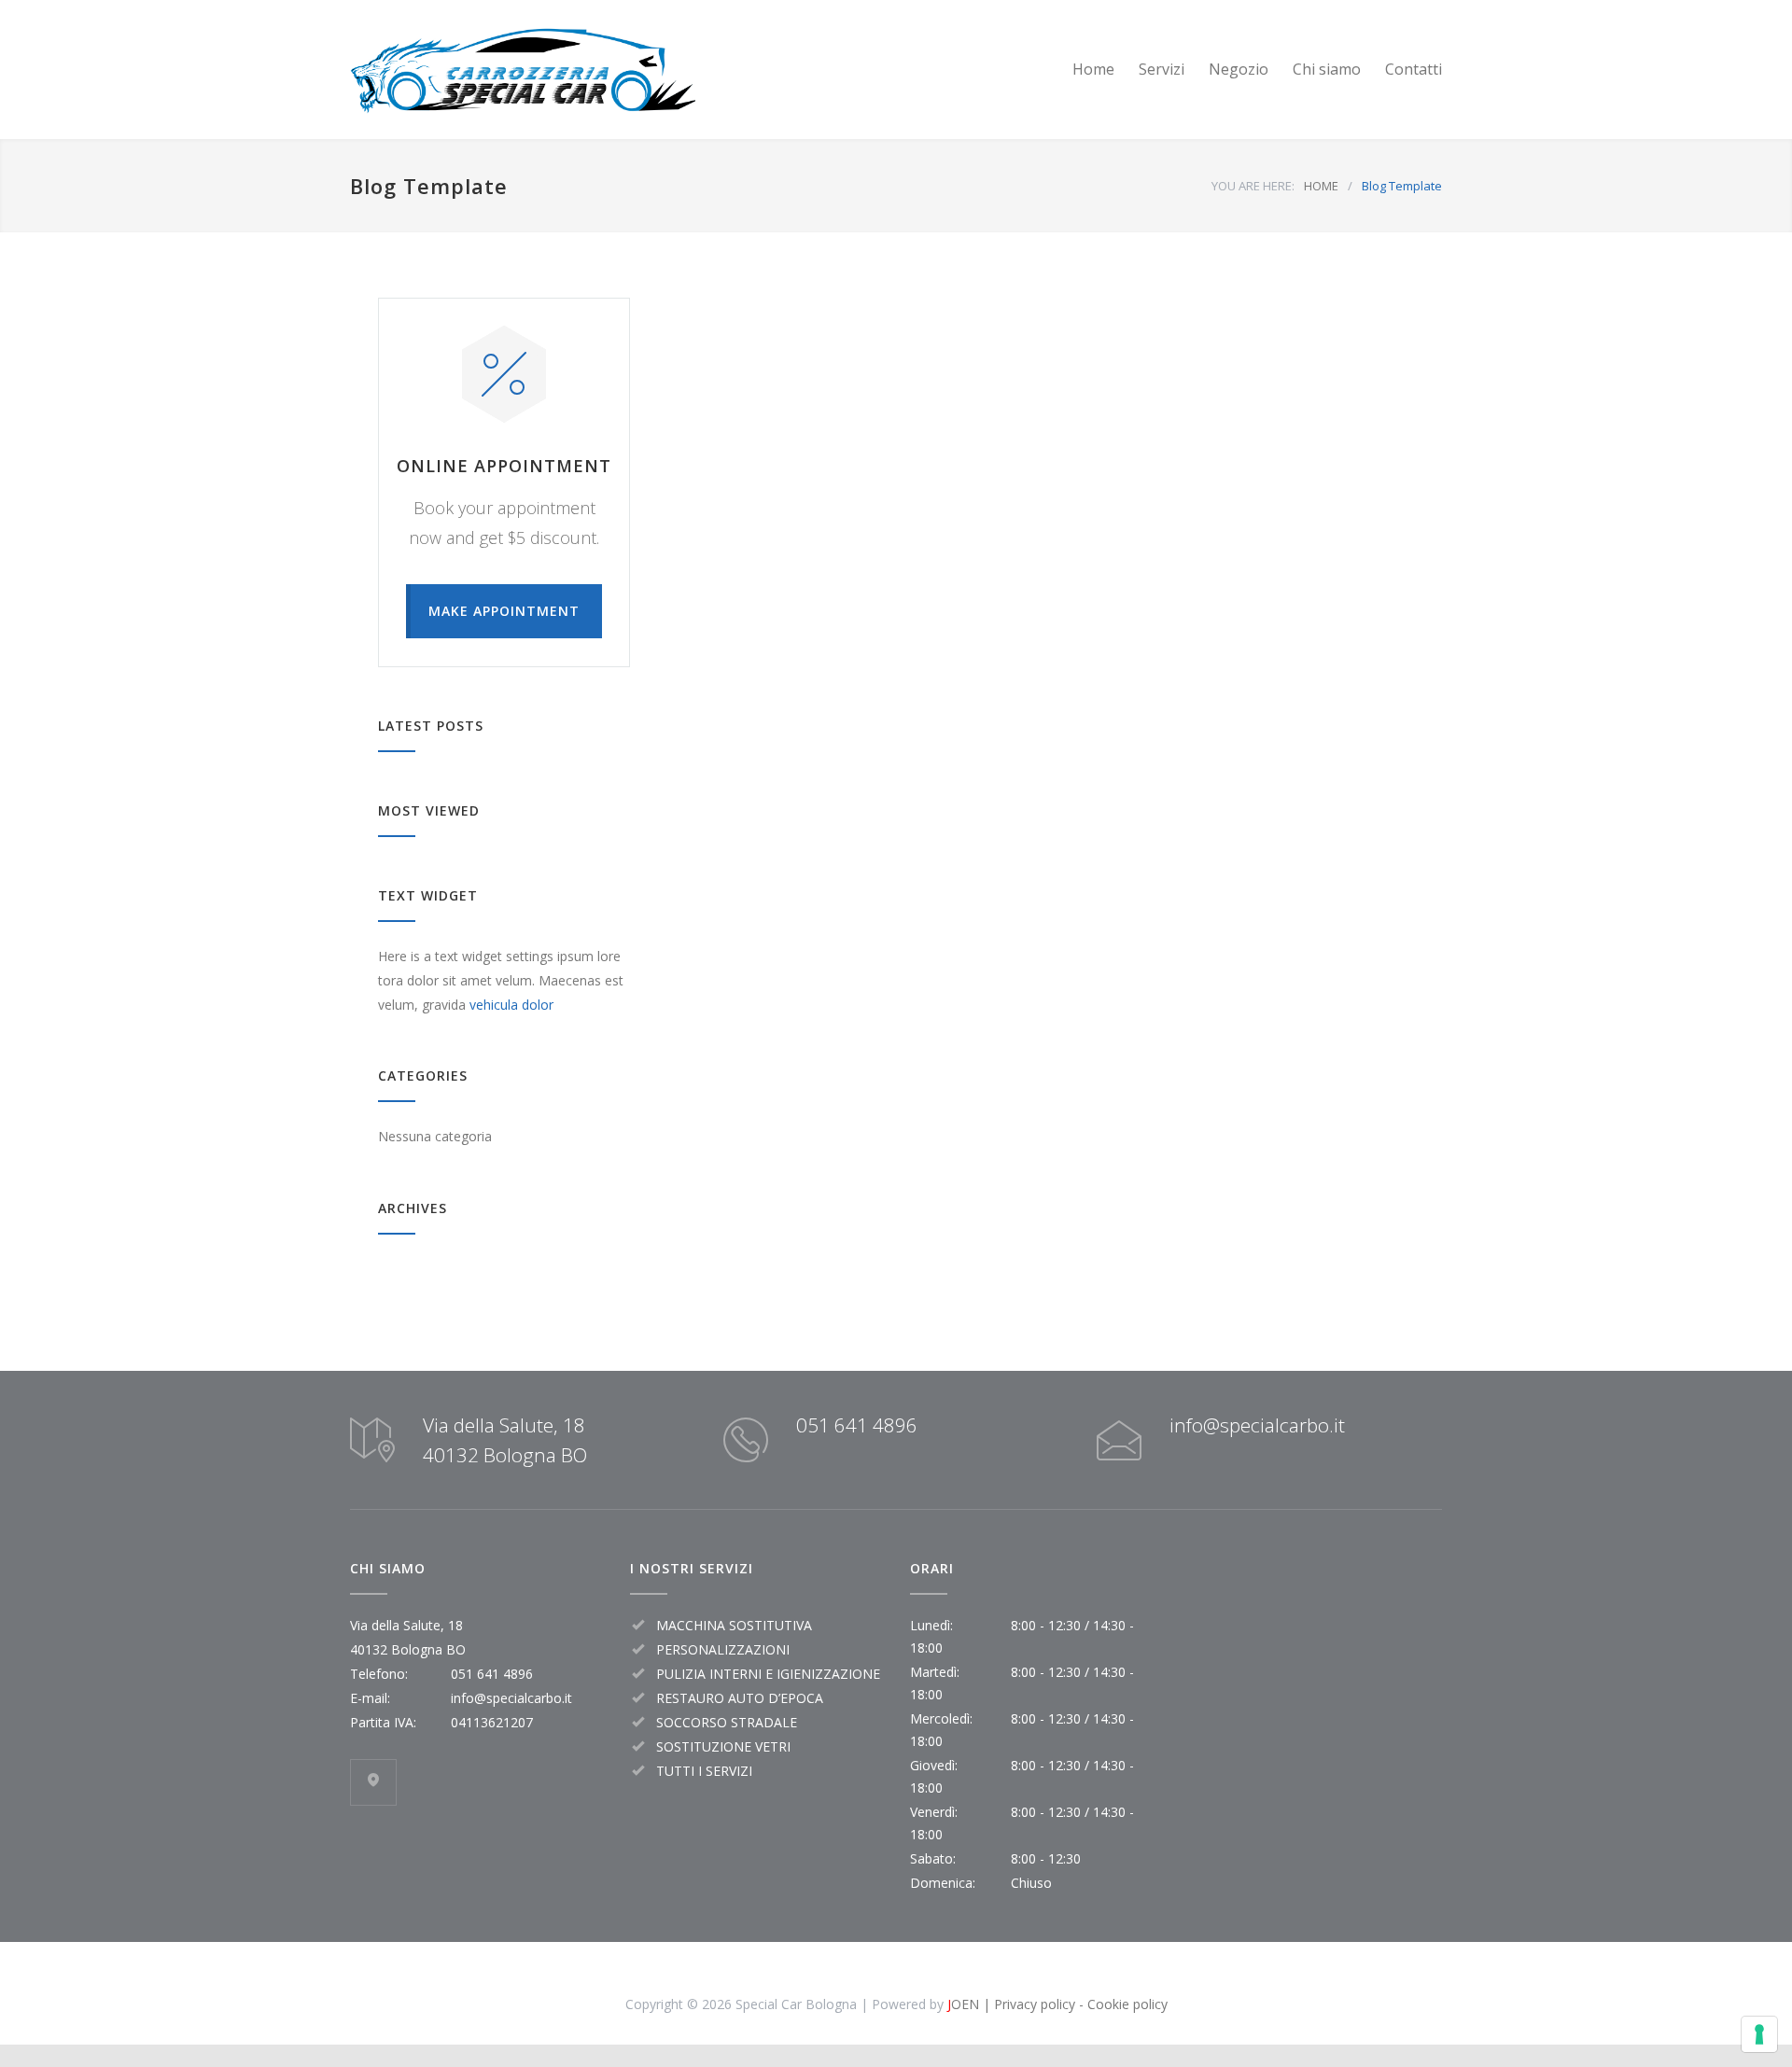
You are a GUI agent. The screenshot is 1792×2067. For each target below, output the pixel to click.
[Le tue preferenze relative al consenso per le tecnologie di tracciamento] (1759, 2034)
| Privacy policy (1027, 2004)
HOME (1321, 186)
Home (1093, 69)
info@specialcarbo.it (1257, 1425)
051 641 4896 (857, 1425)
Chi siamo (1327, 69)
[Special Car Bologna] (523, 70)
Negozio (1239, 69)
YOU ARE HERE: (1253, 186)
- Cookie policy (1121, 2004)
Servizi (1162, 69)
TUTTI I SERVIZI (704, 1771)
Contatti (1414, 69)
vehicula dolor (511, 1005)
